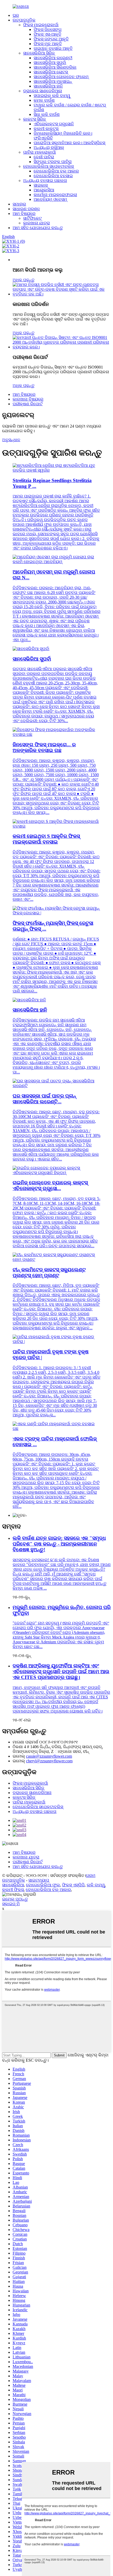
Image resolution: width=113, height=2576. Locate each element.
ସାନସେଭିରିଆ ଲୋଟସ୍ (51, 72)
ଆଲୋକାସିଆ (44, 190)
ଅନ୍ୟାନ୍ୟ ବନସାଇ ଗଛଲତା (45, 180)
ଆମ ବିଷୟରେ (24, 214)
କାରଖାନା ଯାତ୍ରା (37, 223)
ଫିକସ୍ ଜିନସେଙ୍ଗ (48, 29)
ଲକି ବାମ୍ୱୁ (96, 1885)
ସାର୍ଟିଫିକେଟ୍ (32, 218)
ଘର (16, 15)
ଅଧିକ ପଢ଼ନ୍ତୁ (24, 280)
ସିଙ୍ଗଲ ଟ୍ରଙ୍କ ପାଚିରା (53, 162)
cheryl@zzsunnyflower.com (49, 1761)
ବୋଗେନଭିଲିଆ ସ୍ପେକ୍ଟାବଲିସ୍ (48, 166)
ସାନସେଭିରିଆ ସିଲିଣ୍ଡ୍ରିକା (55, 67)
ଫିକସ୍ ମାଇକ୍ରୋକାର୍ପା (41, 25)
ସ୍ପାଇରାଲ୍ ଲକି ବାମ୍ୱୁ (52, 96)
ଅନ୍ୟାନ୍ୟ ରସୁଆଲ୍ (49, 147)
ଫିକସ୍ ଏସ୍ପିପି (73, 1885)
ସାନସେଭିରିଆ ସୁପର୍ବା (50, 63)
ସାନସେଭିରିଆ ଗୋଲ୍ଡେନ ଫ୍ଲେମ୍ (61, 77)
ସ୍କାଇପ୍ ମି (11, 1904)
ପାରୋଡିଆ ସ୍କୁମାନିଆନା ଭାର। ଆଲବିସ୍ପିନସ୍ (69, 143)
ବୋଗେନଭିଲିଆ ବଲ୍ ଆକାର (56, 171)
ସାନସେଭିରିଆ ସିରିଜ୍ (39, 53)
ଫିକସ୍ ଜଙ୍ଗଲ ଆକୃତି (51, 39)
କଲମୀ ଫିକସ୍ (13, 1890)
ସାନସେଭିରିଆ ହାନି (48, 86)
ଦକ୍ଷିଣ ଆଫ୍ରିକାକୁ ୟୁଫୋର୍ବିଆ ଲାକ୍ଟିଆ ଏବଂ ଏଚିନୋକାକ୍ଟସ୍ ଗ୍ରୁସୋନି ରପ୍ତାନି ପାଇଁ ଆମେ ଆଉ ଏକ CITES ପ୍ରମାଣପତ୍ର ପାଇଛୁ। (61, 1672)
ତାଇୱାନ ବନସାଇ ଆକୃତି (53, 48)
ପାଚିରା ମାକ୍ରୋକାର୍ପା (40, 152)
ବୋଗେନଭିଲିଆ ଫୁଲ (43, 1885)
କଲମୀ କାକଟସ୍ (46, 129)
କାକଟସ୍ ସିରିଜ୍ (34, 119)
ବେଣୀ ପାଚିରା (44, 157)
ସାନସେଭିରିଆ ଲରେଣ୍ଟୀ (53, 58)
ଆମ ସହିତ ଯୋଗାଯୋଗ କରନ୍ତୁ (38, 228)
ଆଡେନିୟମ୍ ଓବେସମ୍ (50, 199)
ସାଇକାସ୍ (41, 185)
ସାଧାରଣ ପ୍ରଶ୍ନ (26, 209)
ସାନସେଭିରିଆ (13, 1885)
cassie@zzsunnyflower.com (49, 1756)
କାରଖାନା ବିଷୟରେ (28, 399)
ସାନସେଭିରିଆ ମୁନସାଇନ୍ (53, 81)
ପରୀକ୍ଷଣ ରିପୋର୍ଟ (28, 404)
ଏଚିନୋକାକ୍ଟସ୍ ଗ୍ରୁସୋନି (54, 124)
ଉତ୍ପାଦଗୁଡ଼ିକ (24, 20)
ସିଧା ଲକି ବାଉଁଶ (47, 114)
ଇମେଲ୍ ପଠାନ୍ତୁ (15, 1899)
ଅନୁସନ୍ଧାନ (11, 440)
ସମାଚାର (19, 204)
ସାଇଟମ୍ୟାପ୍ (39, 1880)
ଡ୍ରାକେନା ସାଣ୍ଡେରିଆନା (43, 91)
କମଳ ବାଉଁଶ (44, 100)
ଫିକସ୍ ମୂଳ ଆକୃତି (48, 44)
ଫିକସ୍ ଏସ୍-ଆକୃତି (47, 34)
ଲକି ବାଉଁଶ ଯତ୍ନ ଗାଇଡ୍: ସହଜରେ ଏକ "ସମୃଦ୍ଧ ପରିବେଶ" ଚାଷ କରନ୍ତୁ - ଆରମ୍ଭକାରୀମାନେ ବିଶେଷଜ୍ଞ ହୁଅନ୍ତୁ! (59, 1544)
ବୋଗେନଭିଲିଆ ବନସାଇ (53, 176)
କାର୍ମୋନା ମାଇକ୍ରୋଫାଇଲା (55, 195)
